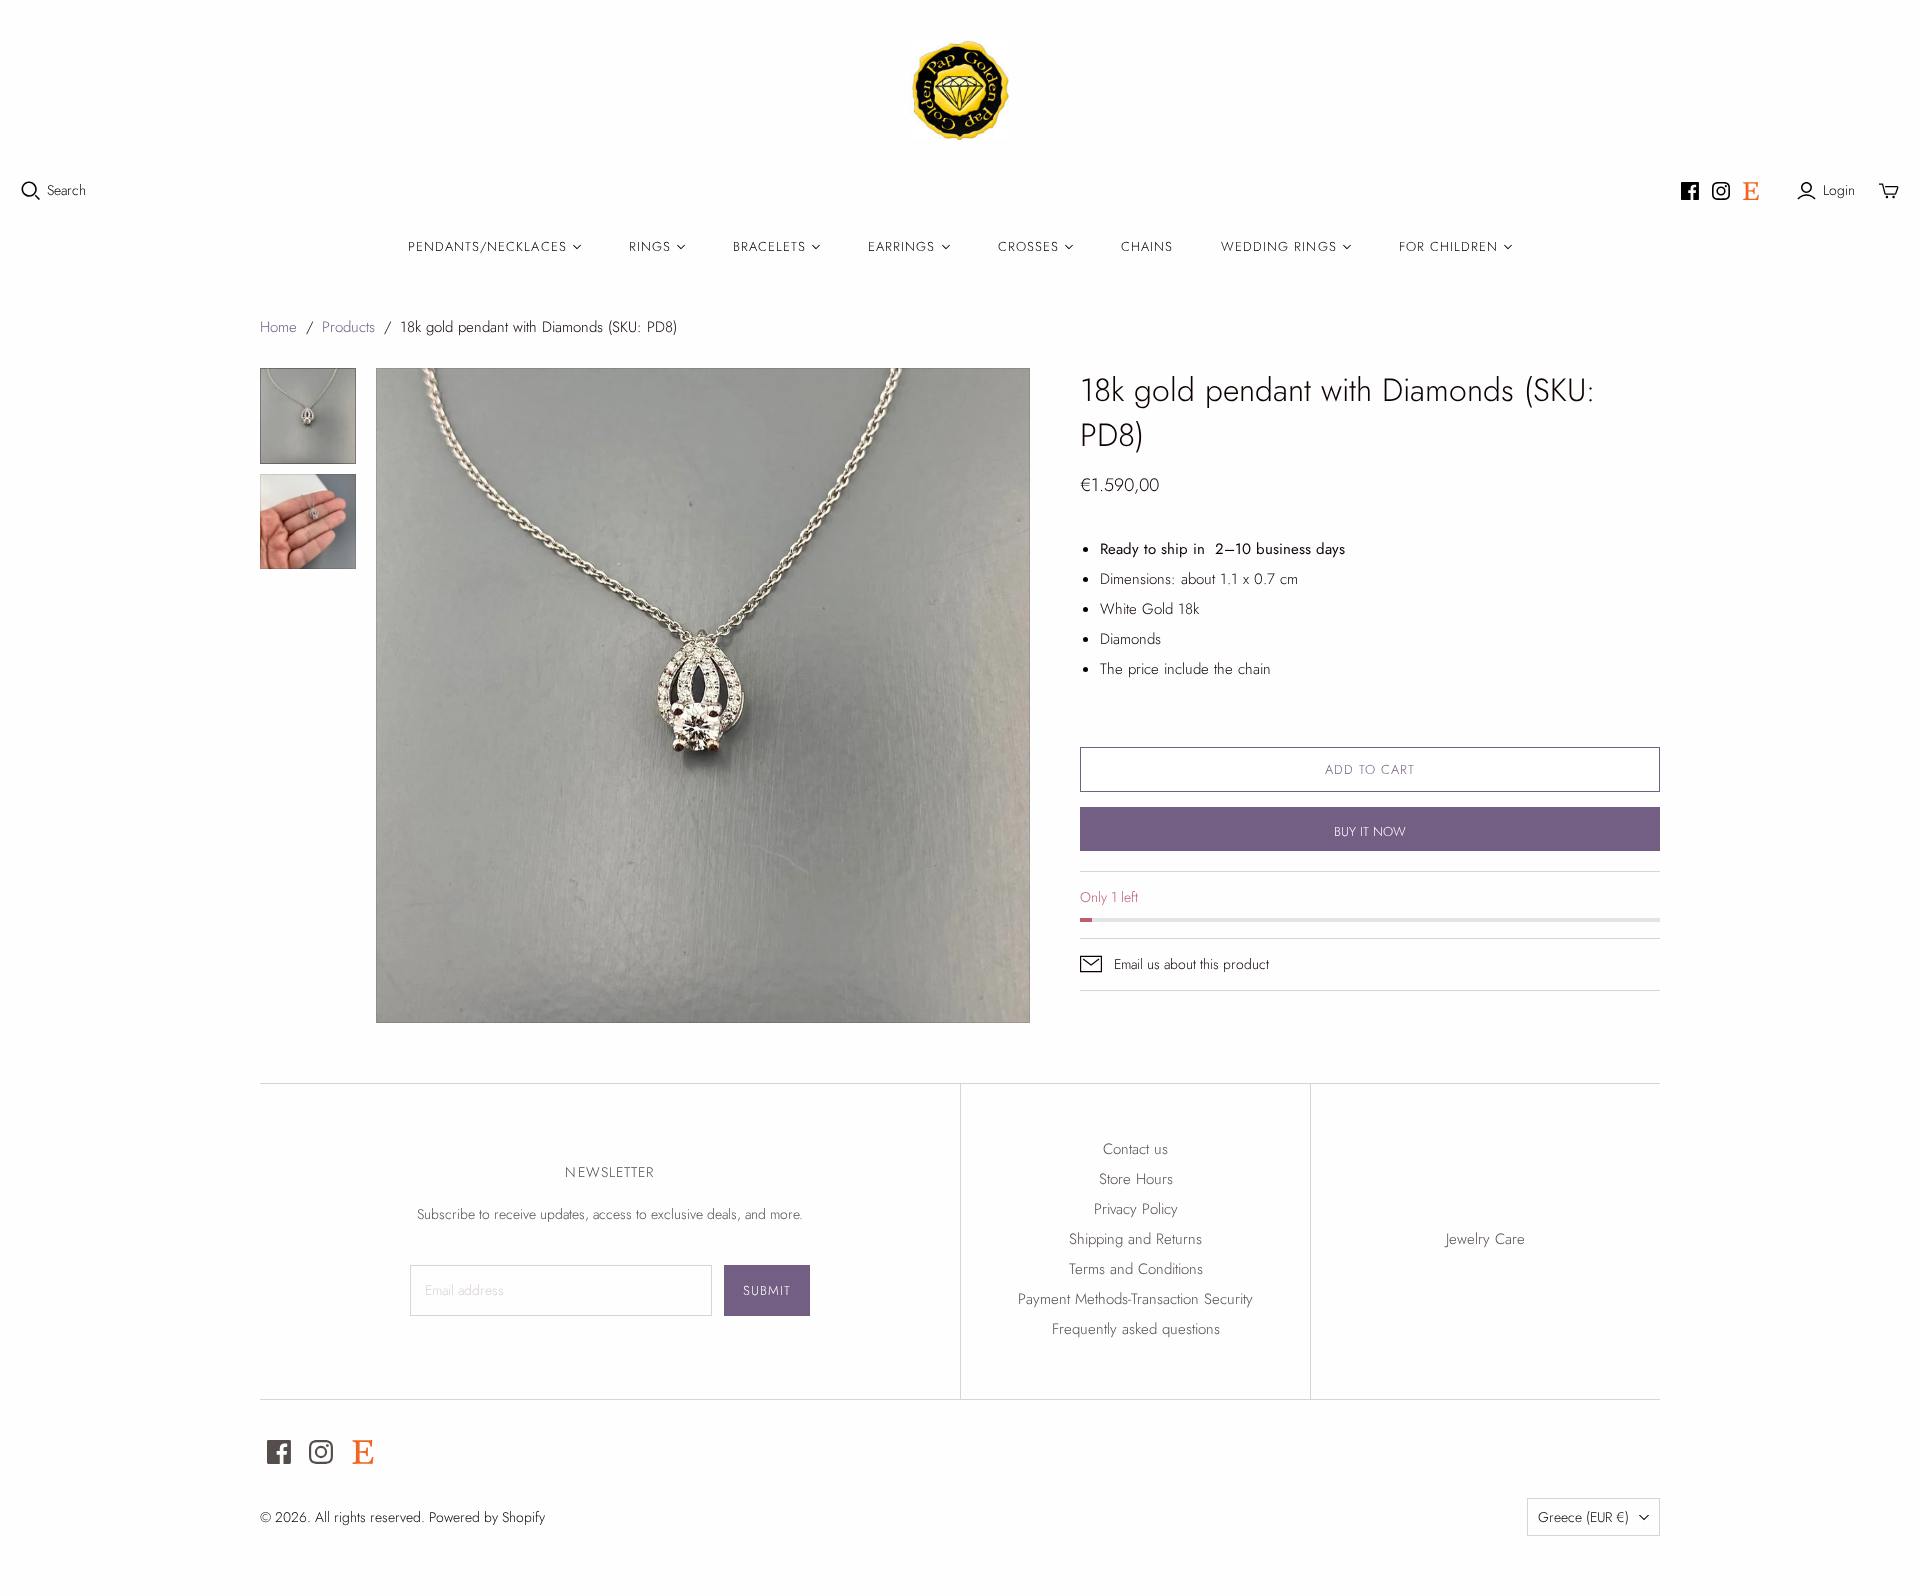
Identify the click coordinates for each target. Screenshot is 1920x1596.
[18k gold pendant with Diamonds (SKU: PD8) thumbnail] (308, 416)
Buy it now (1370, 831)
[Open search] (31, 191)
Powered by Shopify (487, 1517)
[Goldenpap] (960, 90)
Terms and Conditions (1136, 1269)
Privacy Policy (1136, 1209)
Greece (1583, 1517)
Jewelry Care (1485, 1239)
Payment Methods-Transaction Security (1135, 1299)
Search (66, 190)
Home (278, 327)
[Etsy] (1751, 191)
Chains (1147, 246)
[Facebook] (1690, 191)
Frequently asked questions (1136, 1329)
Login (1839, 190)
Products (348, 327)
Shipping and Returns (1135, 1239)
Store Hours (1136, 1179)
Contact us (1135, 1149)
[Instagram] (1721, 191)
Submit (767, 1290)
